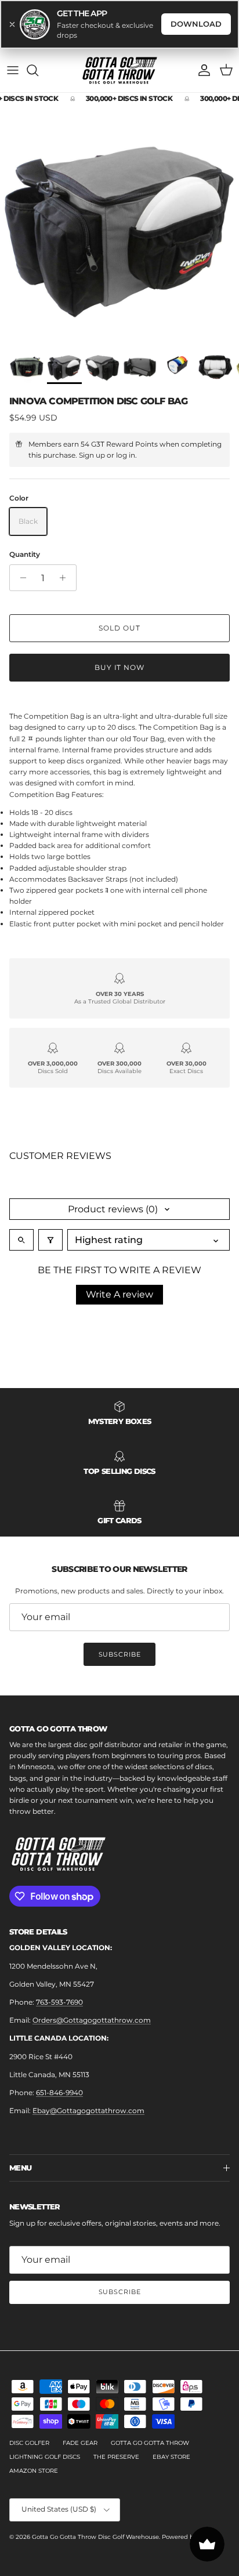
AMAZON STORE (34, 2422)
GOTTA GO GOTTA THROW (150, 2394)
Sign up (92, 407)
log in (126, 407)
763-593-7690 (59, 1953)
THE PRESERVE (116, 2408)
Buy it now (120, 619)
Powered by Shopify (191, 2488)
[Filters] (50, 1192)
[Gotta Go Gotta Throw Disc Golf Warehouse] (120, 22)
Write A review (119, 1246)
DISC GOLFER (29, 2394)
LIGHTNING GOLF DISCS (45, 2408)
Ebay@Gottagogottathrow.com (88, 2062)
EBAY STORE (171, 2408)
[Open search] (21, 1192)
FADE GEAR (80, 2394)
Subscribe (120, 1606)
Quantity (25, 506)
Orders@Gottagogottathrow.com (92, 1971)
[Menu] (13, 22)
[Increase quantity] (66, 529)
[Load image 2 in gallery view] (119, 175)
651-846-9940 (59, 2044)
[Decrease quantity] (20, 529)
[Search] (38, 22)
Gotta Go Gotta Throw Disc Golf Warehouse (95, 2488)
